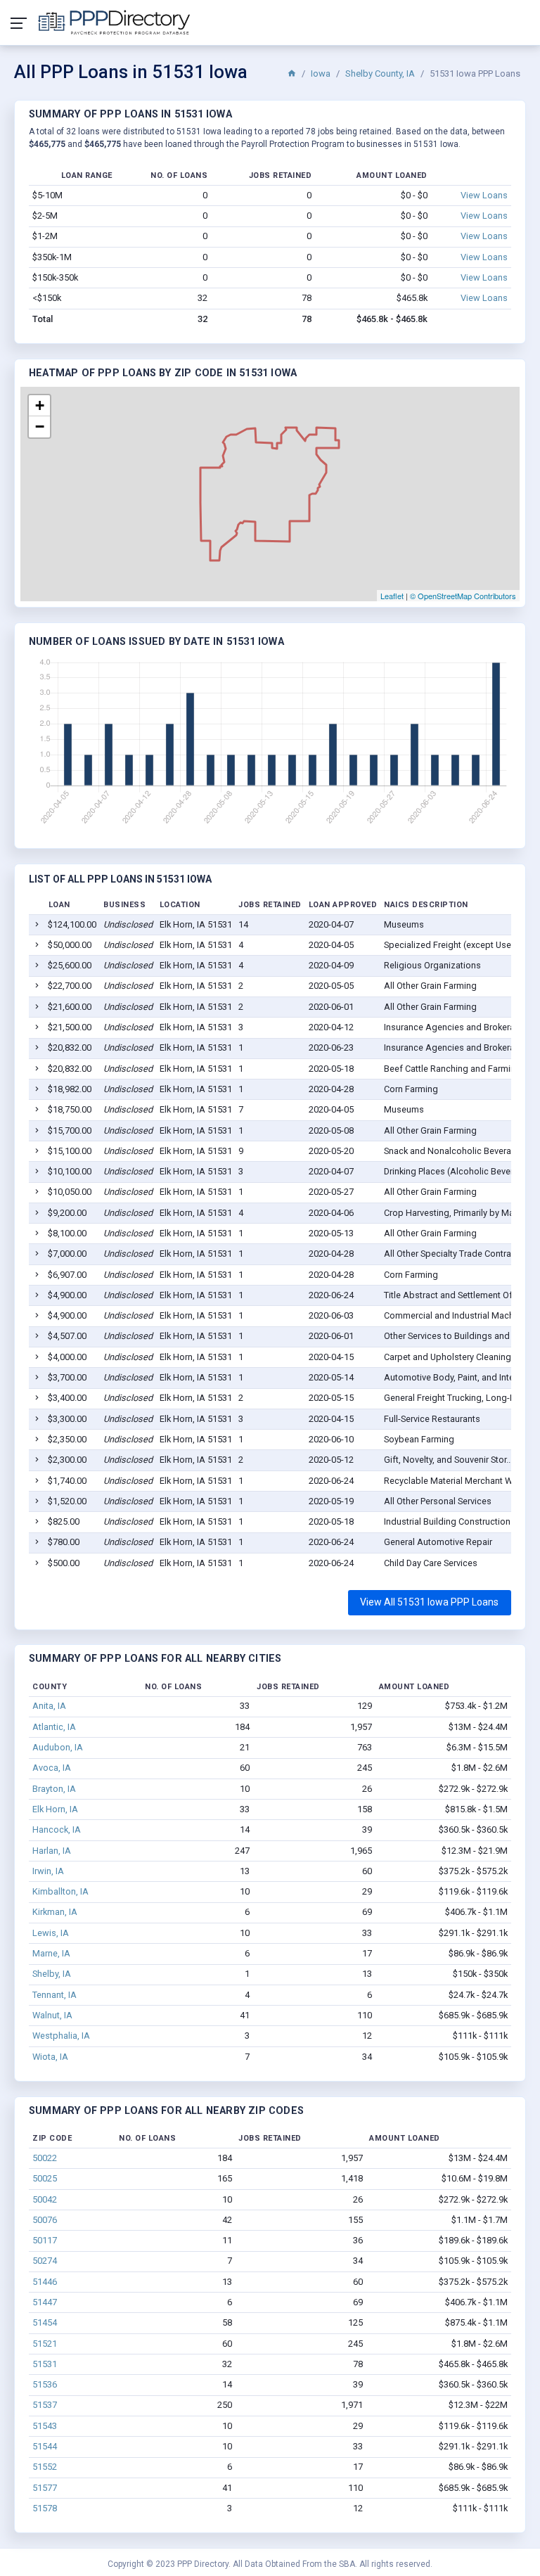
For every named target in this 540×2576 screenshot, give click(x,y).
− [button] (40, 427)
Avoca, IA (52, 1768)
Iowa (321, 73)
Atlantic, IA (54, 1727)
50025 (45, 2178)
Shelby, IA (52, 1974)
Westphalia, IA (61, 2036)
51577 (45, 2488)
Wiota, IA (50, 2057)
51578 (45, 2508)
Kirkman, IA (55, 1912)
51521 (45, 2344)
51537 (45, 2405)
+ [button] (40, 405)
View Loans (484, 195)
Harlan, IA (52, 1851)
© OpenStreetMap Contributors (463, 596)
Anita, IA (49, 1706)
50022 (45, 2158)
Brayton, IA (54, 1789)
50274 (45, 2261)
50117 (45, 2240)
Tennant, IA (54, 1995)
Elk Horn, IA (55, 1809)
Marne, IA (51, 1953)
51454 (45, 2322)
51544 (45, 2446)
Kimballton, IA (60, 1891)
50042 (45, 2199)
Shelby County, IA (380, 73)
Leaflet (392, 596)
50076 (45, 2220)
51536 (45, 2384)
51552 (45, 2467)
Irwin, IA (48, 1871)
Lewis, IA (51, 1933)
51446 (45, 2282)
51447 (45, 2302)
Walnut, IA (52, 2015)
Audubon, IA (58, 1747)
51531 (45, 2364)
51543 (45, 2426)
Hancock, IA (57, 1830)
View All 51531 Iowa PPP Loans (429, 1602)
